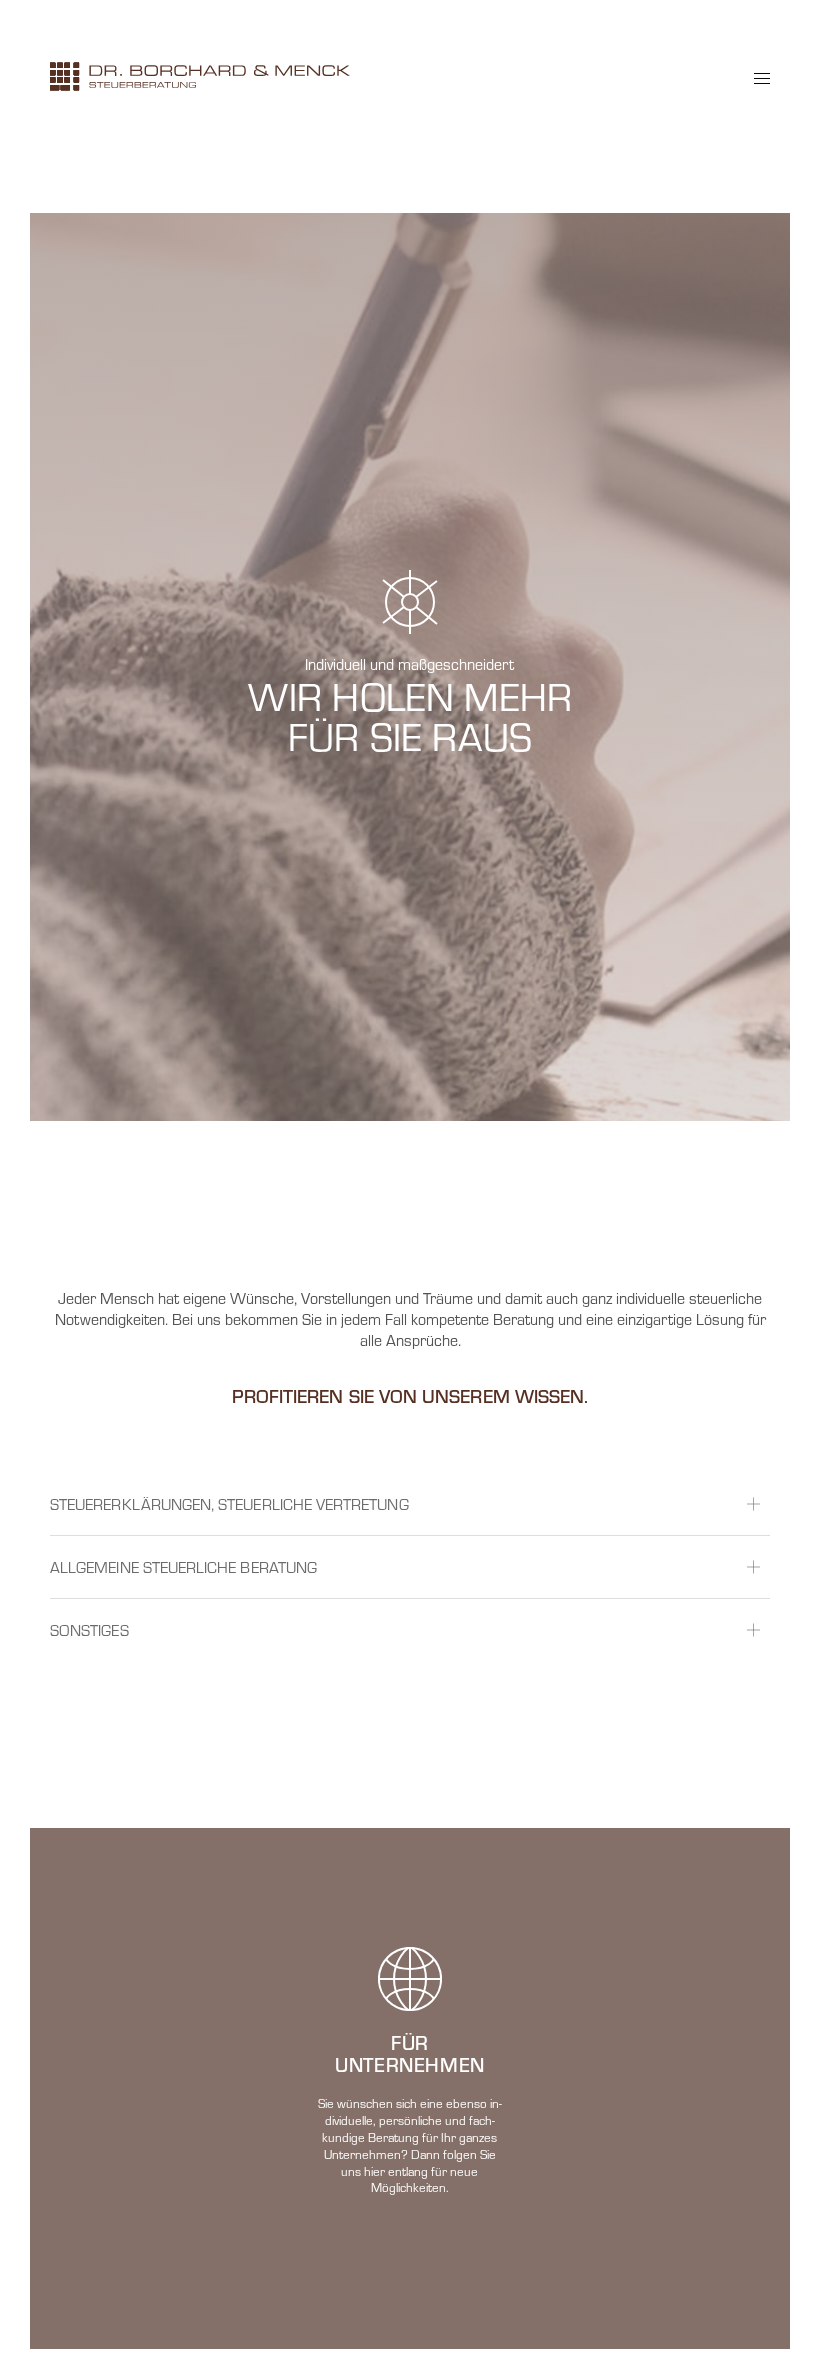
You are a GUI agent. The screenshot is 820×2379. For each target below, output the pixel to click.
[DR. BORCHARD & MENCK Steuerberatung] (200, 77)
